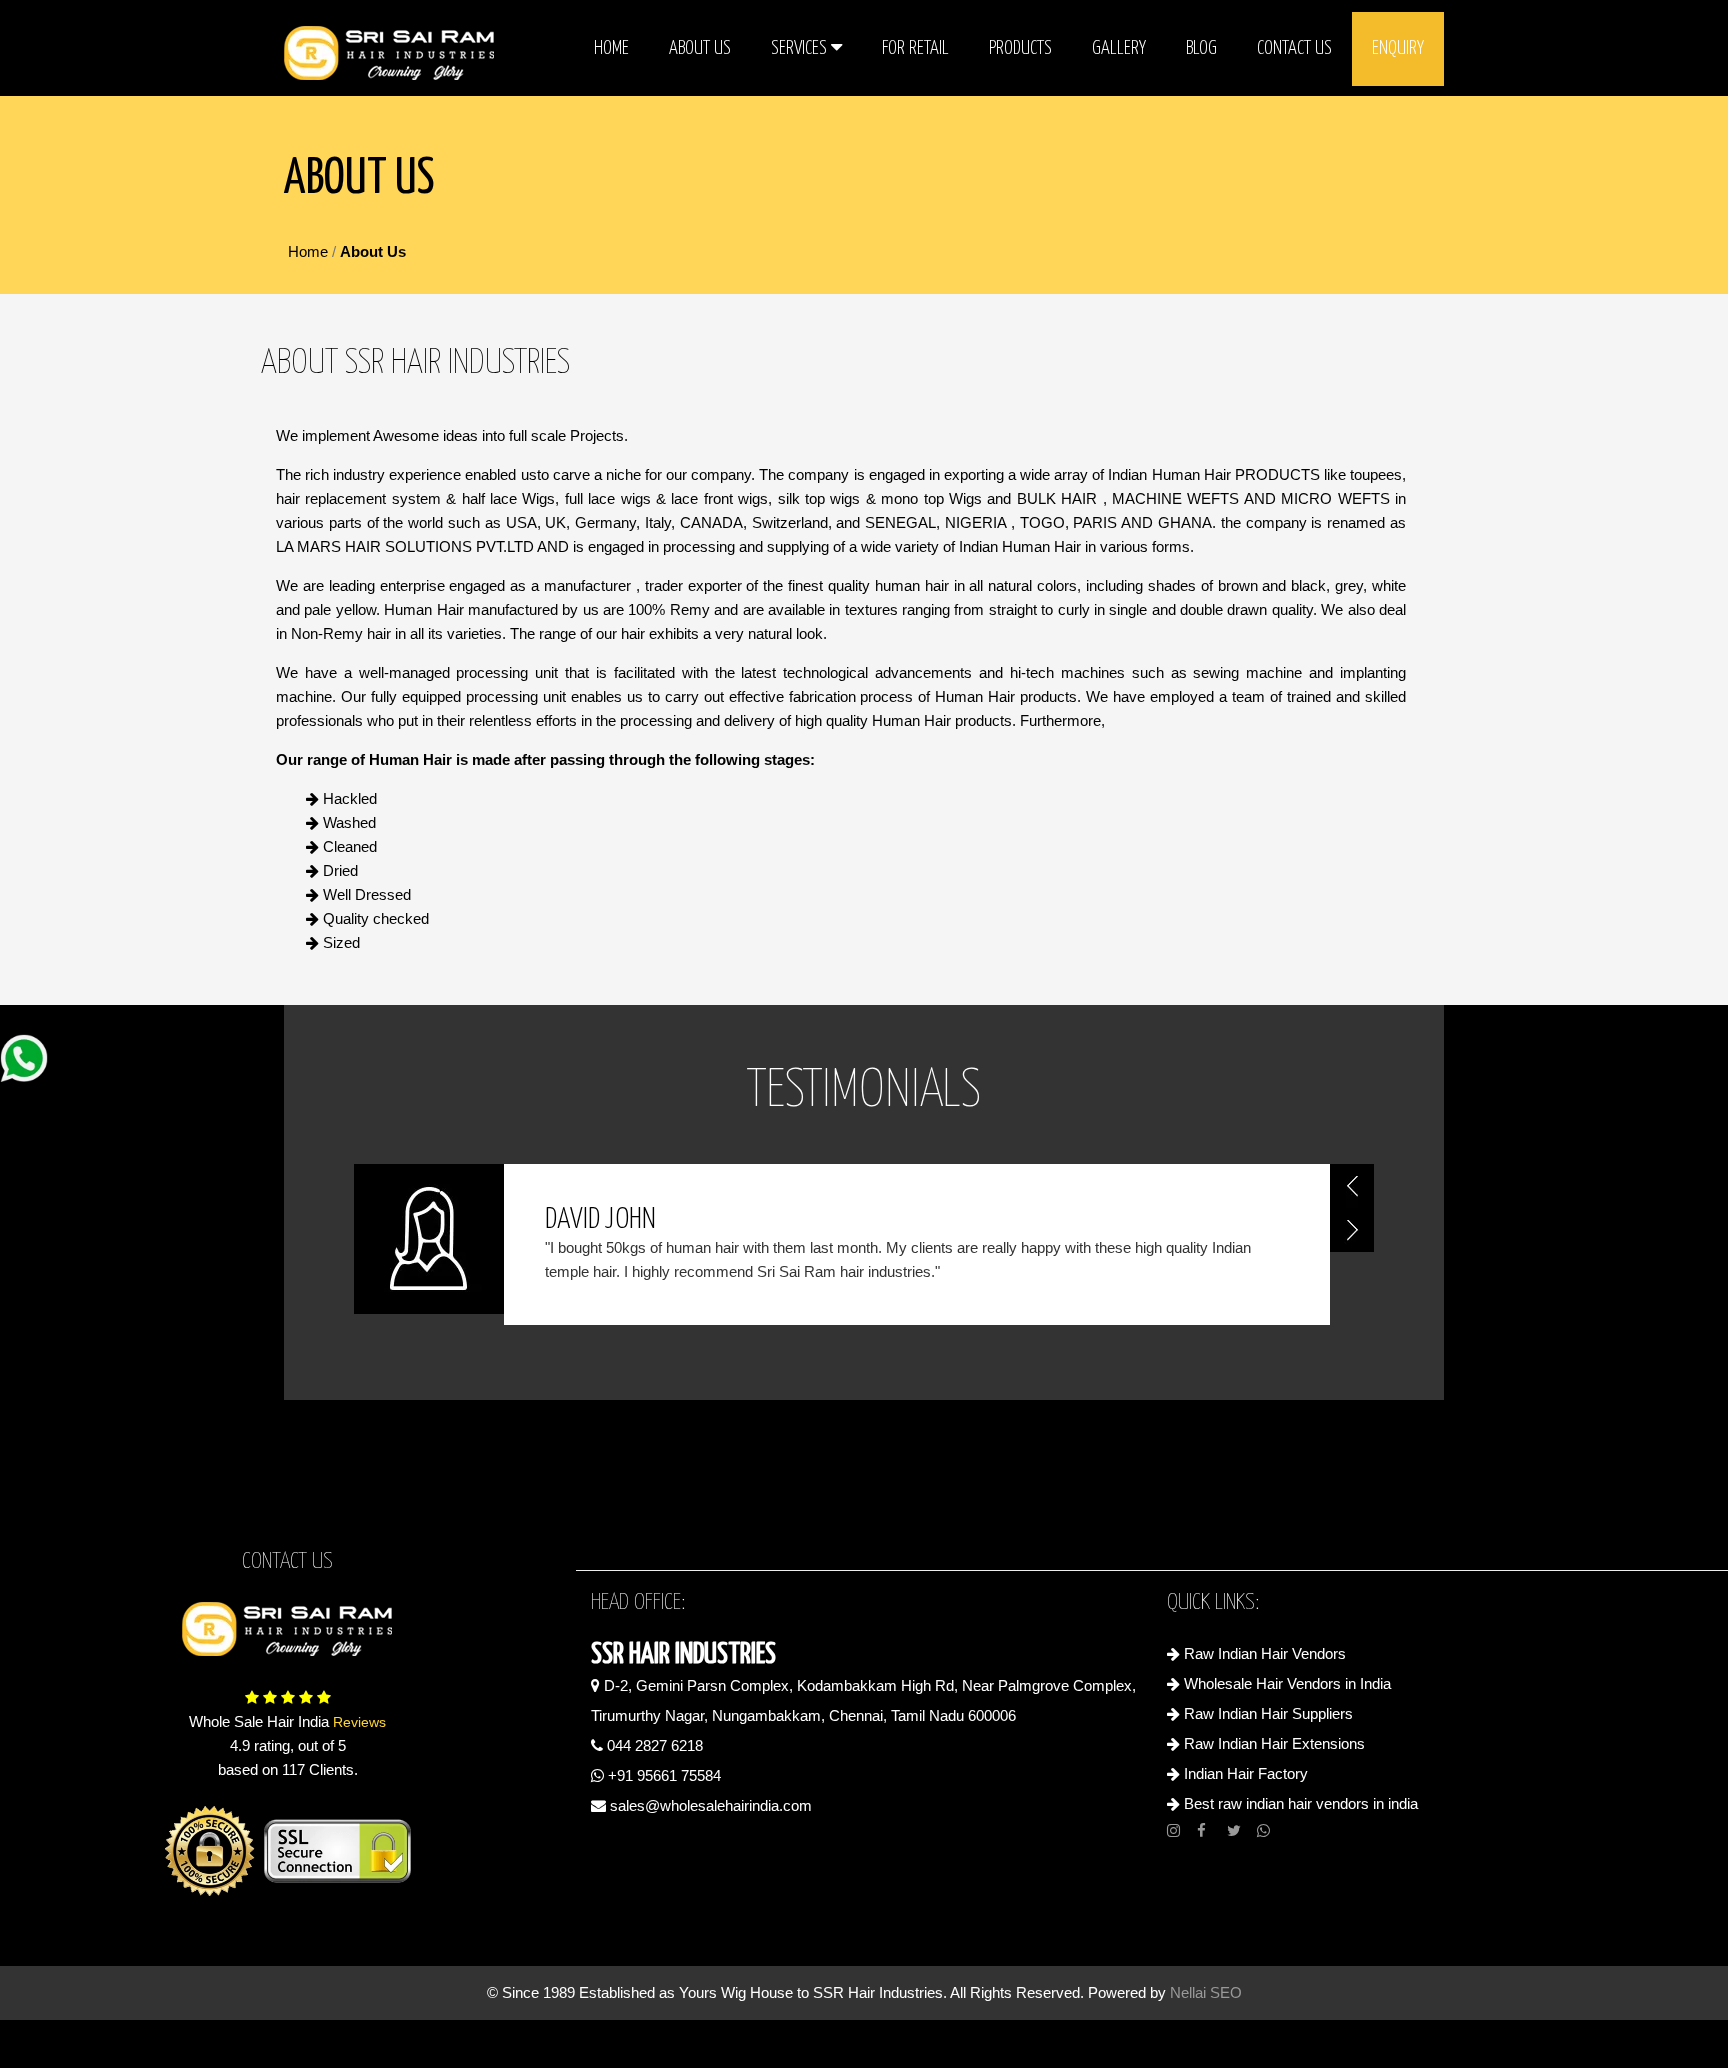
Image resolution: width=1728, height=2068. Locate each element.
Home (611, 48)
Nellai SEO (1206, 1992)
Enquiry (1398, 48)
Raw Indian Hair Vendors (1263, 1653)
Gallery (1119, 48)
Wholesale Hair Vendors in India (1285, 1683)
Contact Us (1294, 48)
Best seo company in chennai (863, 1832)
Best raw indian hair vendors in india (1299, 1803)
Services (801, 48)
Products (1020, 48)
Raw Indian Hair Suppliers (1266, 1713)
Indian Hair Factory (1244, 1773)
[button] (1352, 1186)
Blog (1201, 48)
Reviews (357, 1722)
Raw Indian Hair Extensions (1272, 1743)
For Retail (915, 48)
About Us (700, 48)
